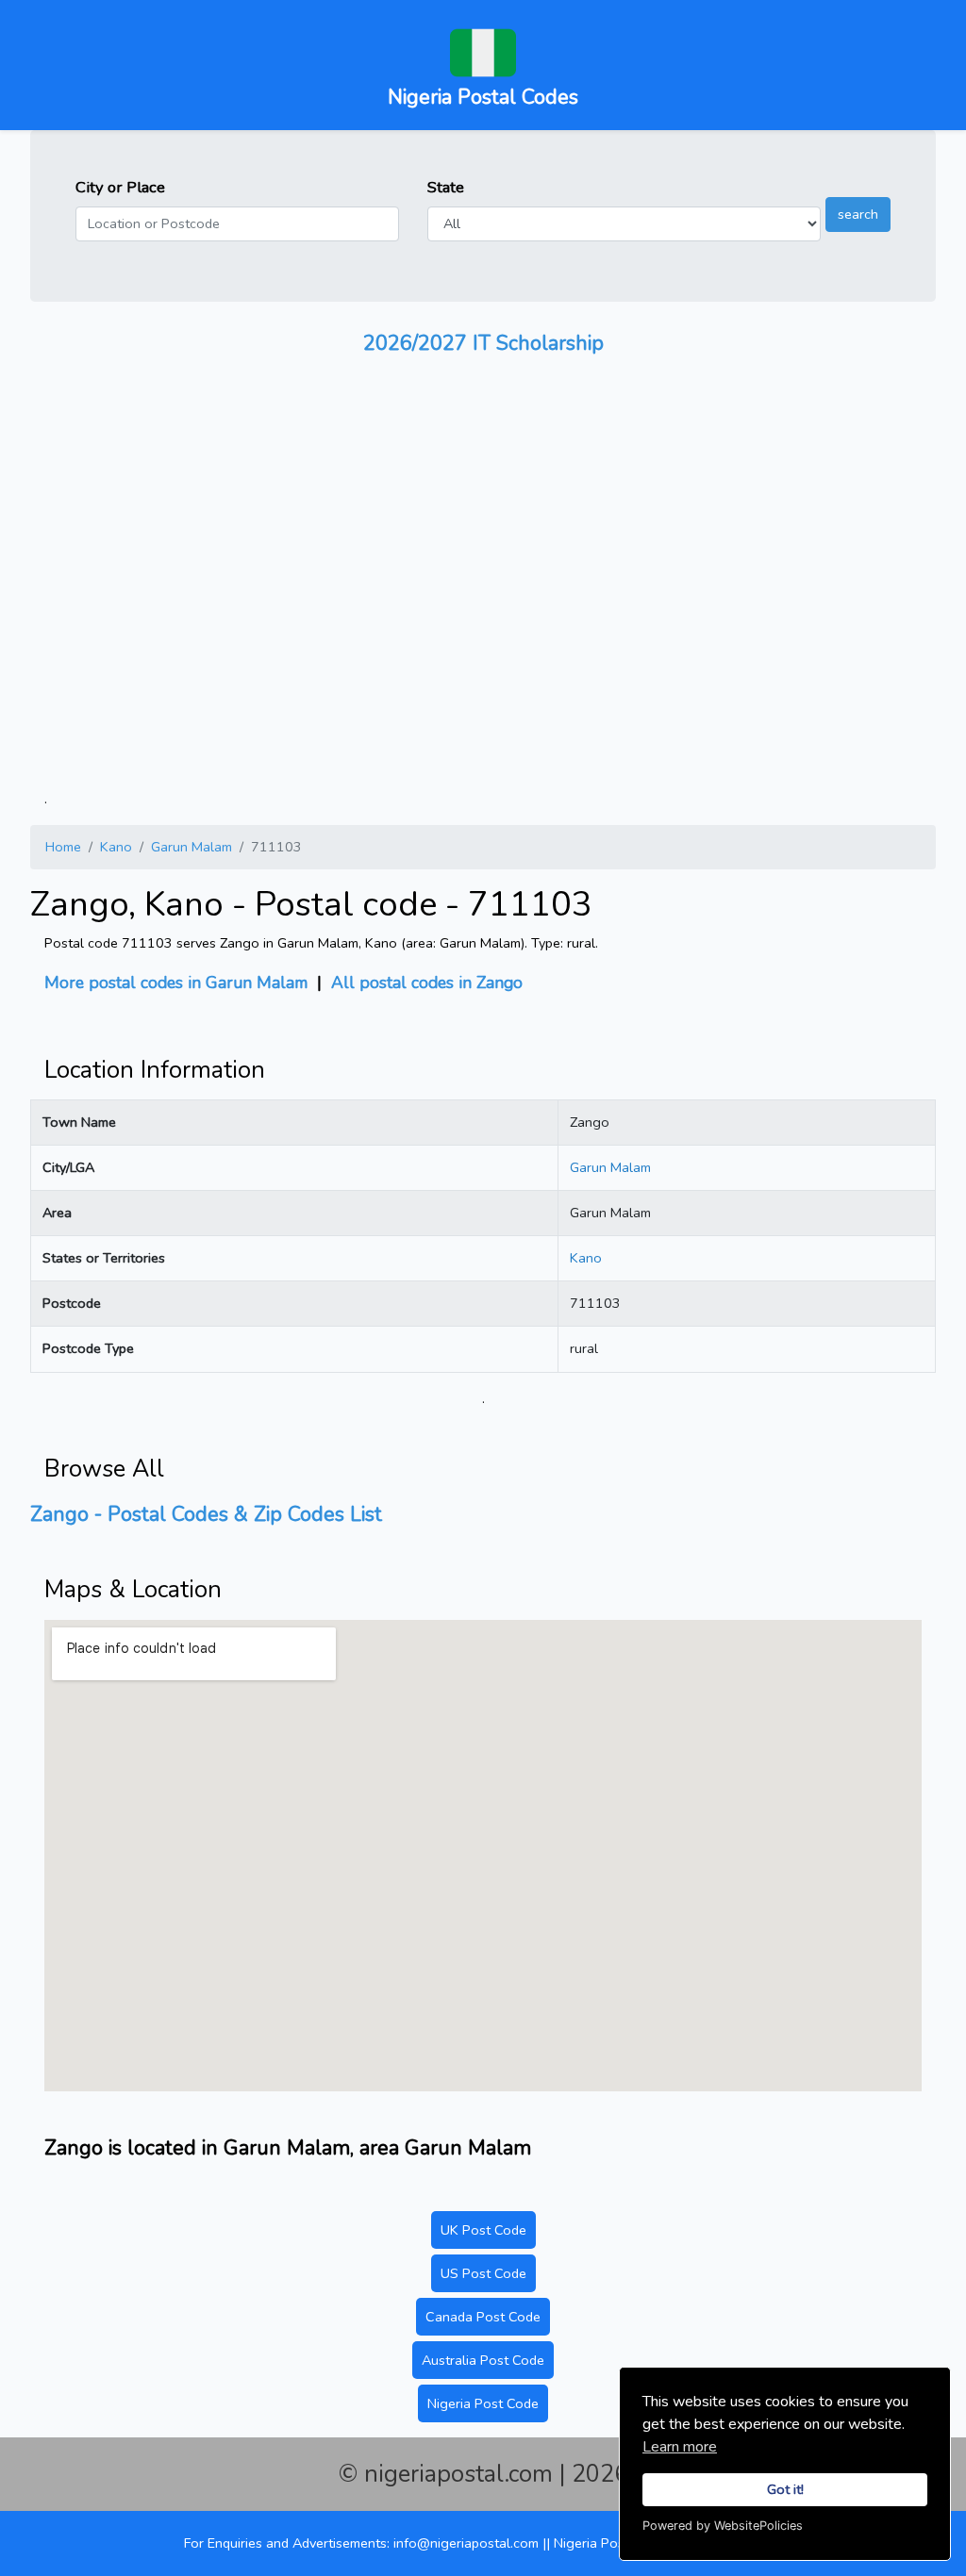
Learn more (680, 2447)
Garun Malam (192, 847)
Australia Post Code (483, 2360)
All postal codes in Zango (427, 983)
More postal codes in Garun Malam (176, 983)
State (446, 187)
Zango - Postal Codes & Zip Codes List (206, 1514)
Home (63, 847)
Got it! (785, 2489)
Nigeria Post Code (483, 2403)
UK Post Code (483, 2230)
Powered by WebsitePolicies (723, 2526)
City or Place (120, 187)
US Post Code (483, 2273)
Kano (116, 847)
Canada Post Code (483, 2317)
